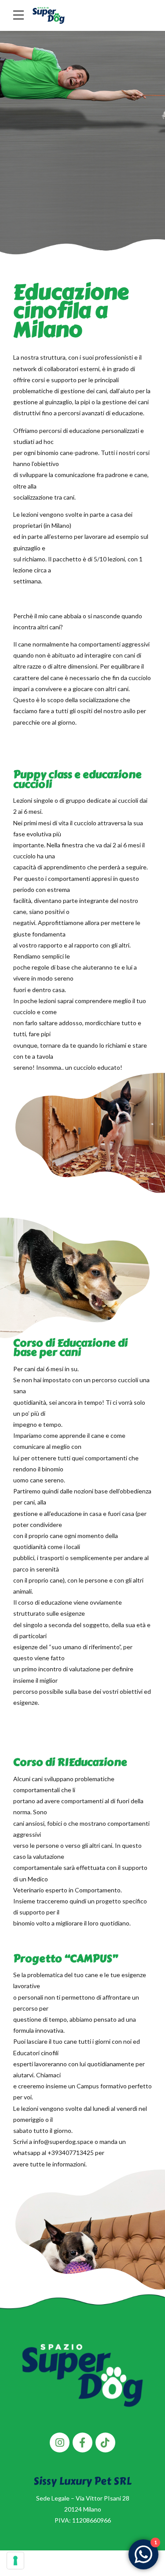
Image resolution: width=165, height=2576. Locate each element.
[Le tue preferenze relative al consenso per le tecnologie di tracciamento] (15, 2561)
